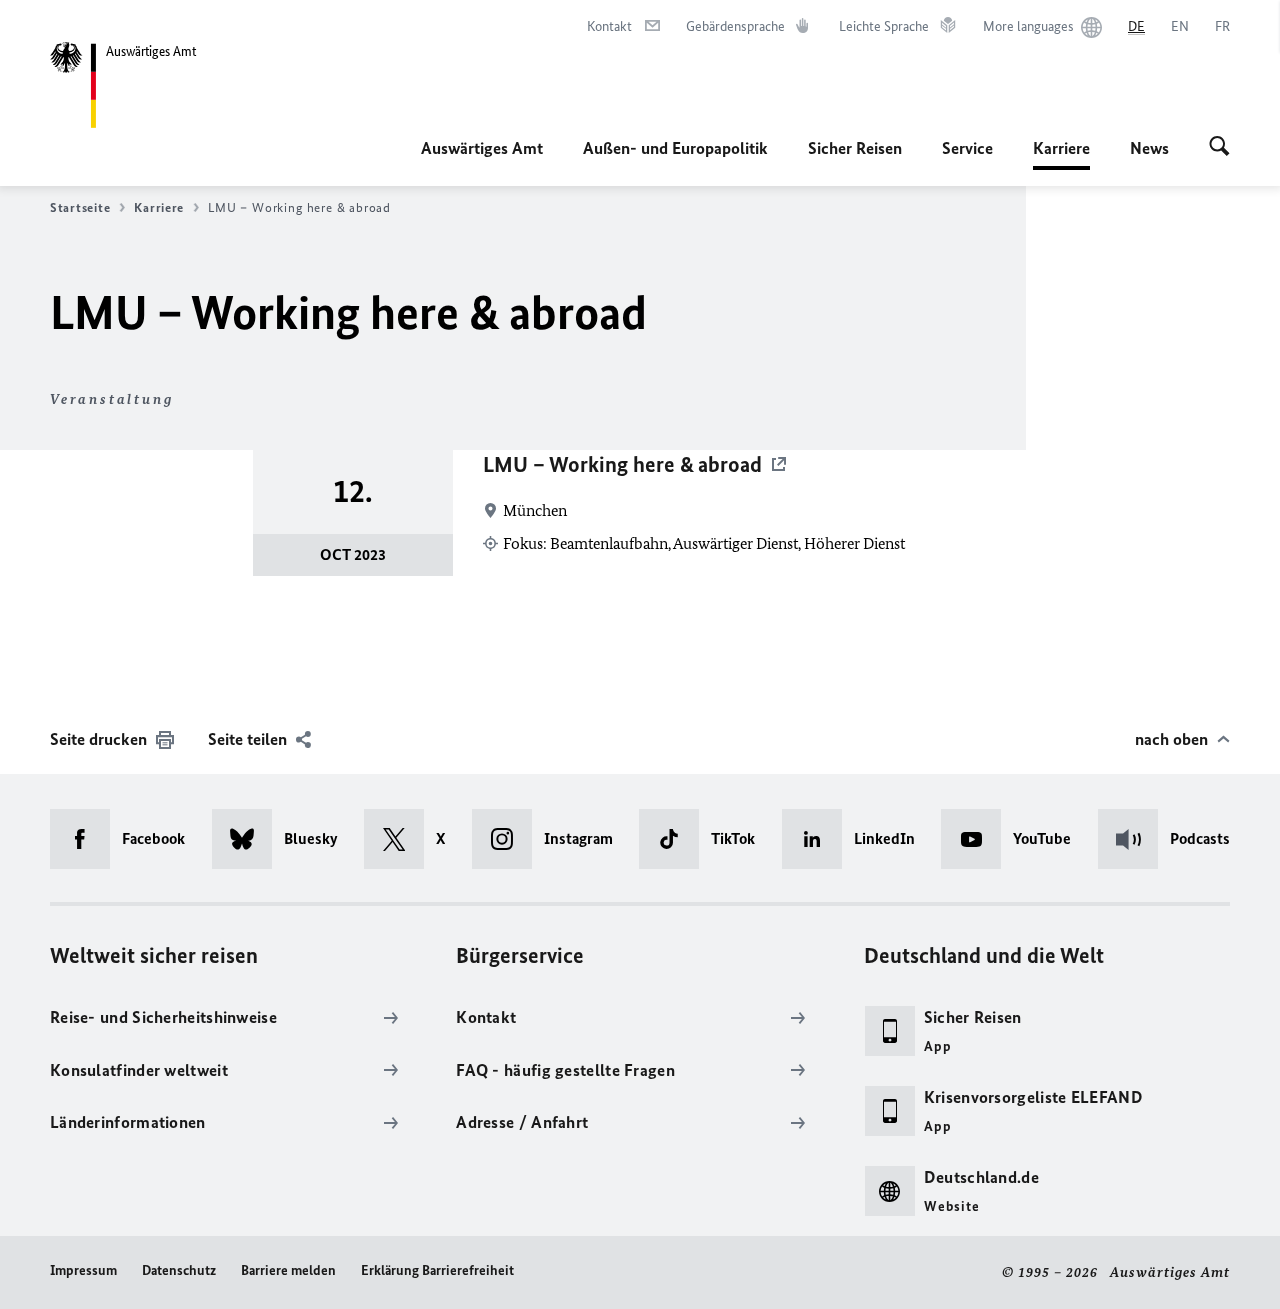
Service (967, 148)
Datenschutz (179, 1270)
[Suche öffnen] (1219, 148)
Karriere (1061, 154)
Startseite (80, 207)
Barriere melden (288, 1270)
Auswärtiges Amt (482, 148)
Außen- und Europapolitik (675, 148)
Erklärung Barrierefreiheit (437, 1270)
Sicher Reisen (855, 148)
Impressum (83, 1270)
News (1149, 148)
